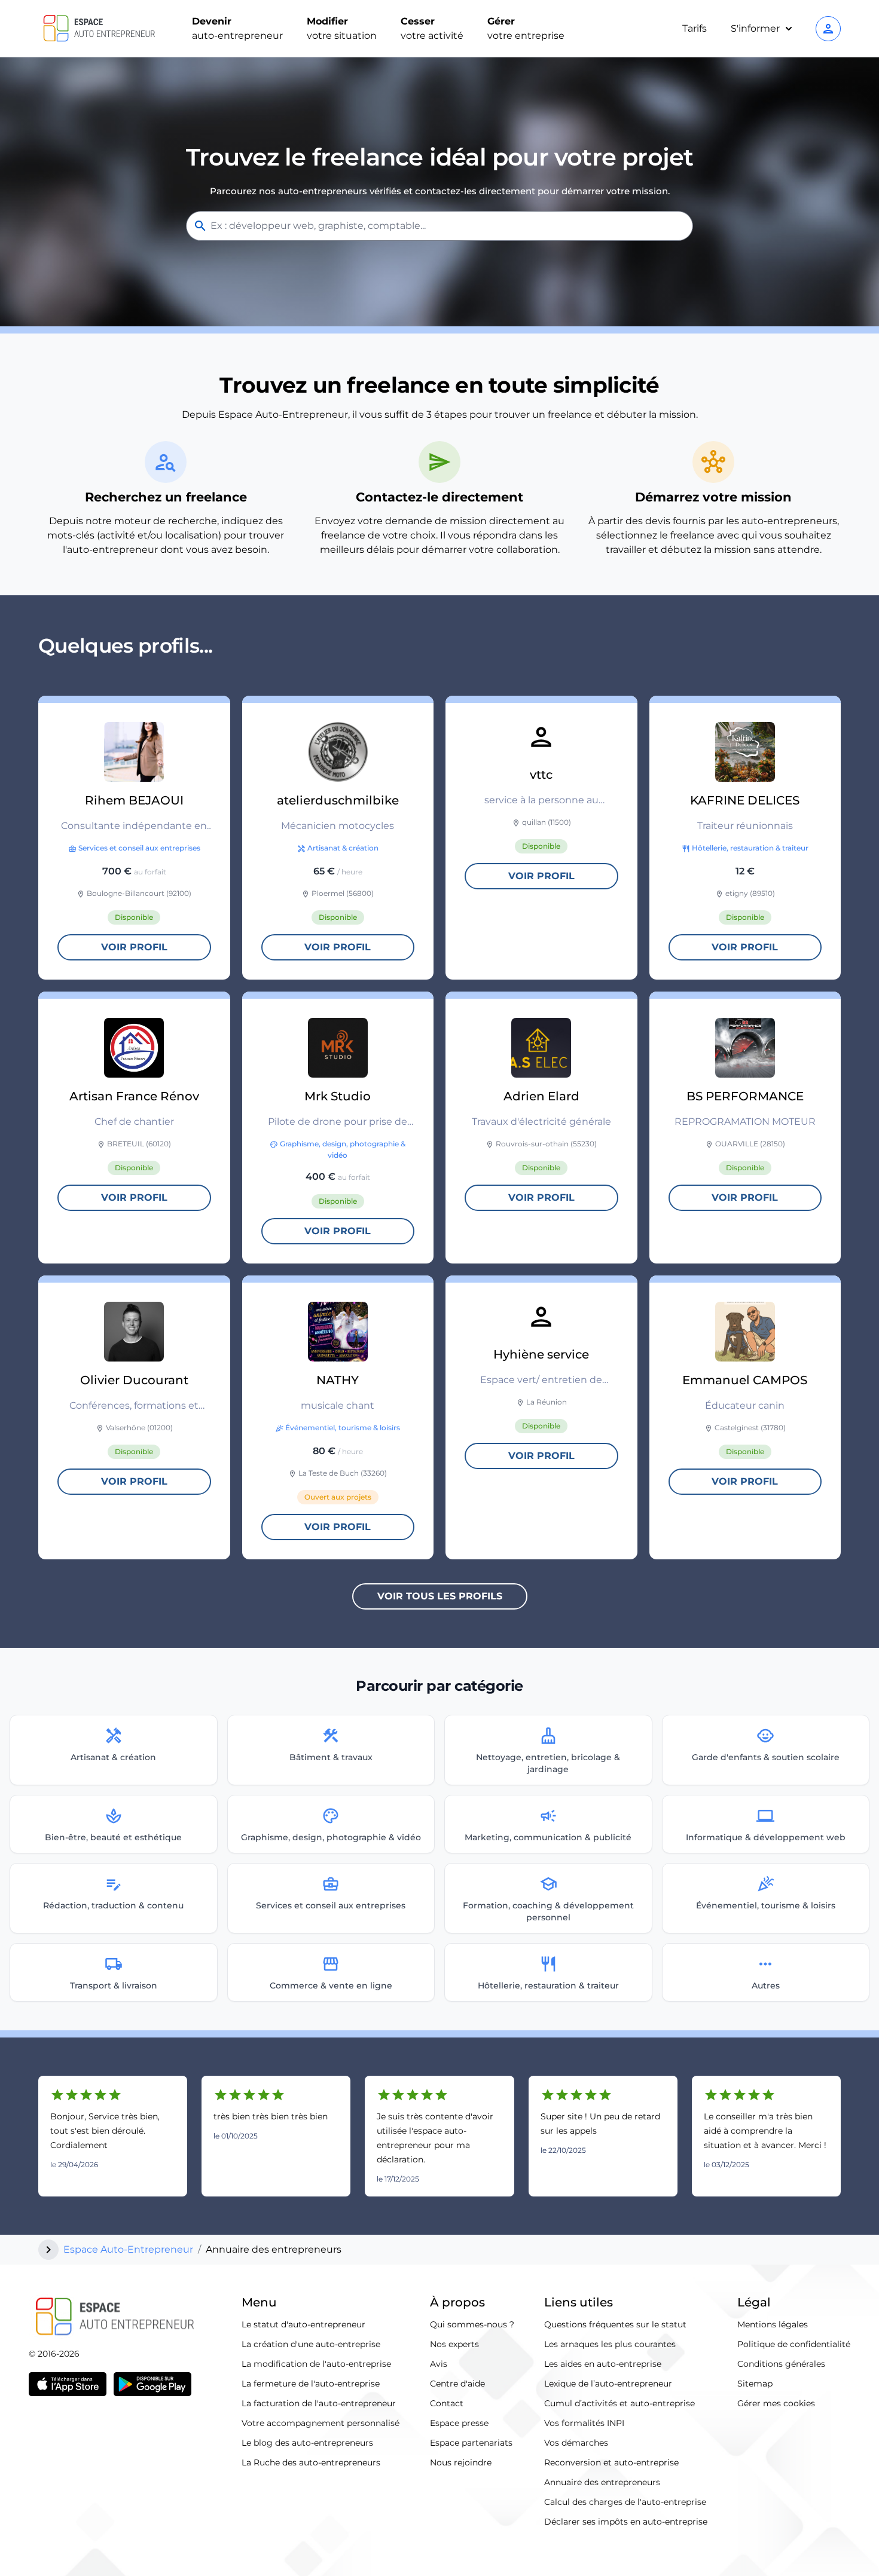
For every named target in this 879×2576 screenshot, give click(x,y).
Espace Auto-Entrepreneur (128, 2249)
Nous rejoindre (461, 2462)
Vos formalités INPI (584, 2423)
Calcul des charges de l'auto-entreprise (625, 2502)
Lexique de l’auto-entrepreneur (608, 2384)
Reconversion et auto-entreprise (611, 2462)
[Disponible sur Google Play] (152, 2384)
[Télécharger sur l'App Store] (68, 2384)
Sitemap (755, 2384)
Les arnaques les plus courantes (610, 2344)
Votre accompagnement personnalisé (321, 2423)
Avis (439, 2364)
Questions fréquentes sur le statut (615, 2324)
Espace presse (459, 2423)
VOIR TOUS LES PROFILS (440, 1596)
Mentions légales (773, 2324)
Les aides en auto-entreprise (603, 2364)
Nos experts (454, 2344)
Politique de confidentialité (794, 2344)
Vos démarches (576, 2443)
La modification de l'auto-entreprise (316, 2364)
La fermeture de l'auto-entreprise (311, 2384)
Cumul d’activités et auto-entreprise (619, 2403)
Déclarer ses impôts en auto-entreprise (626, 2522)
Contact (447, 2403)
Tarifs (695, 28)
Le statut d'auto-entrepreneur (303, 2324)
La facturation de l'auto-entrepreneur (319, 2403)
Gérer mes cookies (776, 2403)
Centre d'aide (457, 2384)
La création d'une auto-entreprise (311, 2344)
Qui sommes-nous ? (472, 2324)
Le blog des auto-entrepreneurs (307, 2443)
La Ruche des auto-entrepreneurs (311, 2462)
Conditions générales (781, 2364)
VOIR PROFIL (134, 947)
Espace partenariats (471, 2443)
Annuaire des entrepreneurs (602, 2482)
